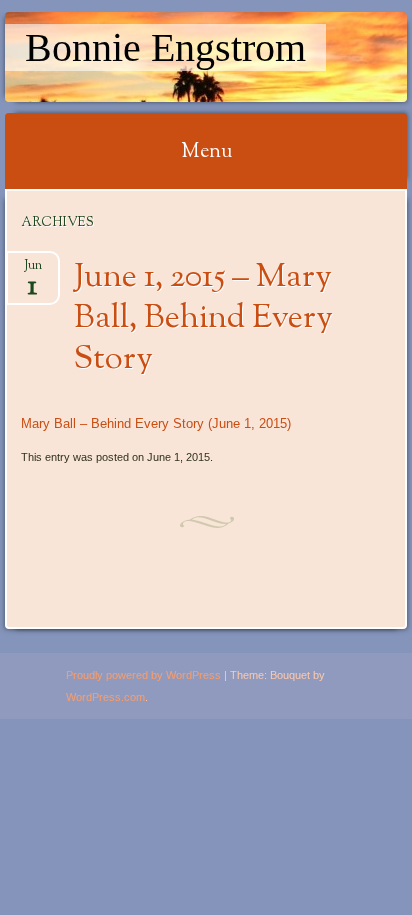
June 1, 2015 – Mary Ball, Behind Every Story (203, 319)
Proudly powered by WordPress (143, 675)
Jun (33, 271)
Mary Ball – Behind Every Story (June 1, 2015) (156, 423)
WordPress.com (105, 697)
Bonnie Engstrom (165, 47)
